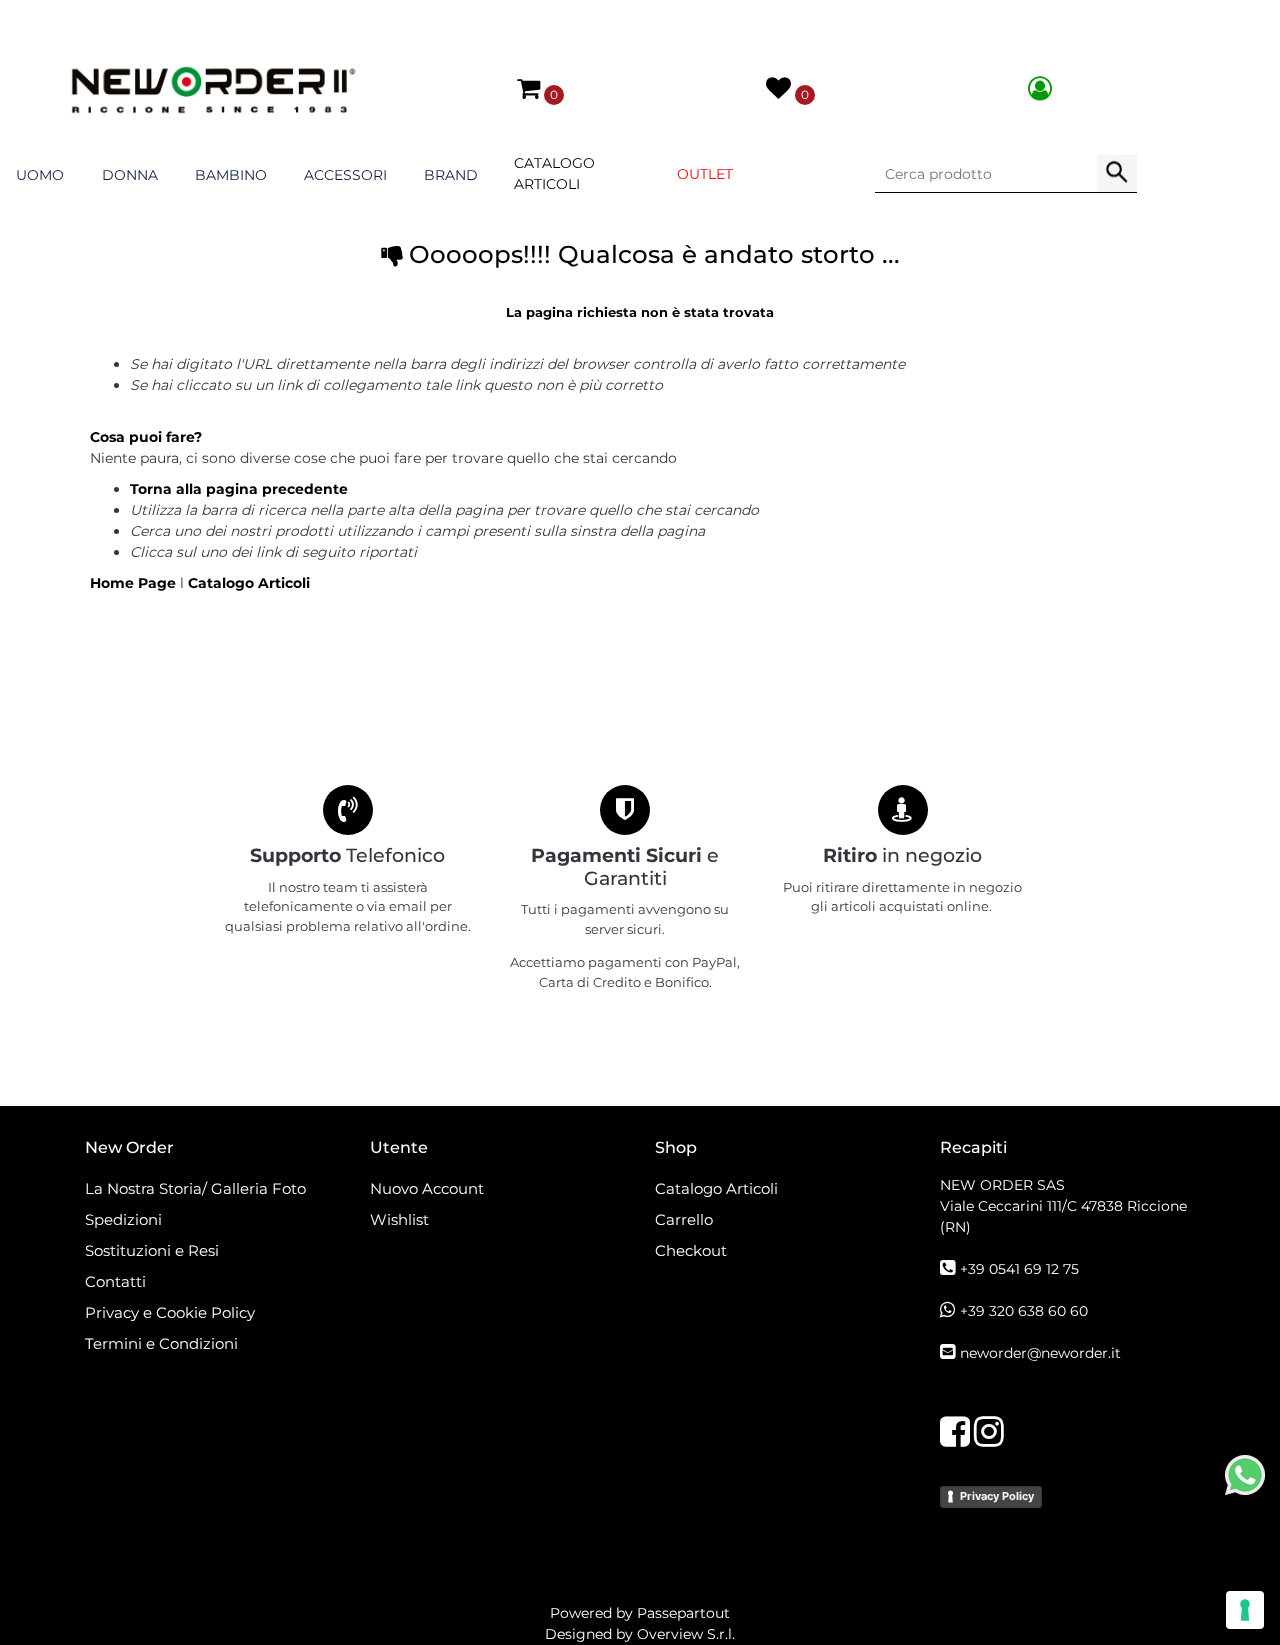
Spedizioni (123, 1219)
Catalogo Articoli (554, 173)
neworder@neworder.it (1040, 1353)
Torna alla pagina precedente (239, 489)
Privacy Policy (997, 1496)
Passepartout (683, 1613)
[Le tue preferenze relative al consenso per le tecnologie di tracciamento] (1245, 1610)
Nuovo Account (427, 1188)
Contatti (115, 1281)
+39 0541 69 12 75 (1019, 1269)
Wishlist (399, 1219)
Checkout (691, 1250)
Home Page (135, 583)
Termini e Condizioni (161, 1343)
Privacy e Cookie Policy (170, 1312)
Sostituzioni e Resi (154, 1250)
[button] (1117, 174)
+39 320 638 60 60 (1024, 1311)
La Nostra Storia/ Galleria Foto (195, 1188)
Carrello (684, 1219)
